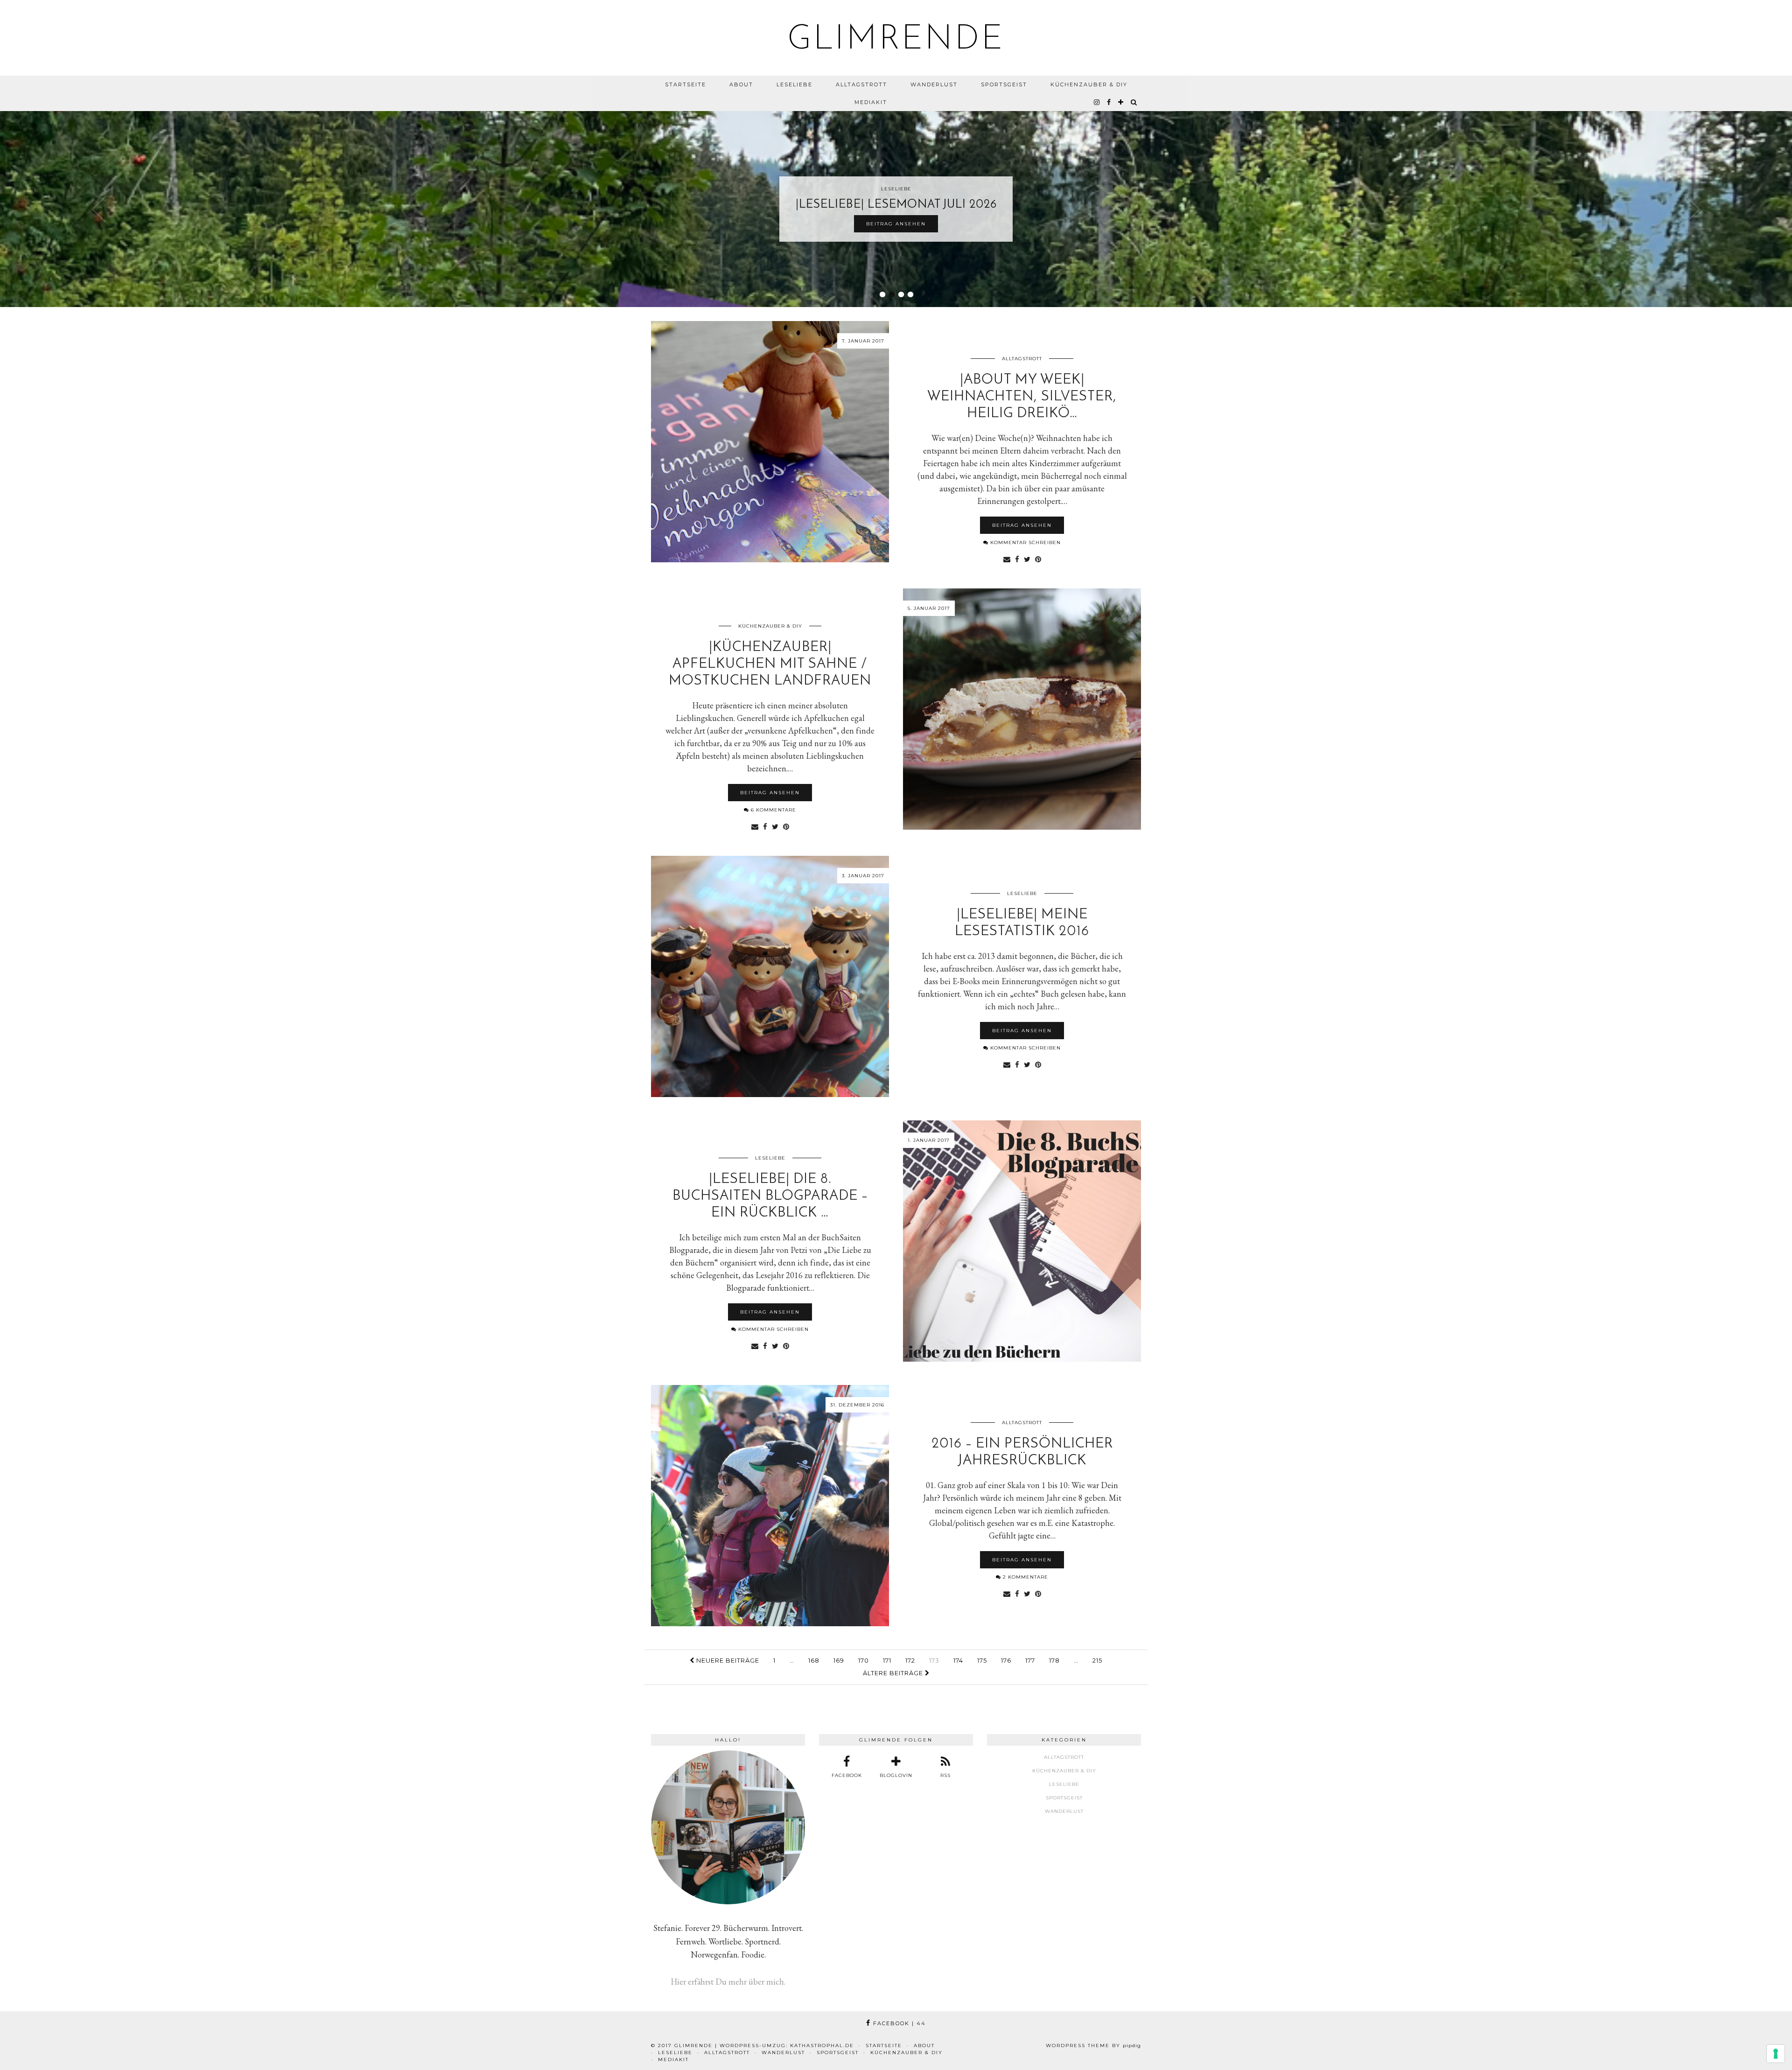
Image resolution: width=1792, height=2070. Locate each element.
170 (864, 1660)
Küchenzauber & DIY (1089, 84)
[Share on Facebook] (1017, 559)
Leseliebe (794, 84)
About (741, 84)
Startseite (686, 84)
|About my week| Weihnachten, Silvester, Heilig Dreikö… (1022, 397)
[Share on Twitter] (1027, 559)
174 (958, 1660)
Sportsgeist (1004, 84)
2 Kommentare (1025, 1577)
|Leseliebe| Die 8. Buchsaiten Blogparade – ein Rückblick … (770, 1196)
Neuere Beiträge (727, 1660)
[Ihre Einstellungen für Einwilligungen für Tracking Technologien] (1776, 2054)
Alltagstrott (861, 84)
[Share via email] (1007, 559)
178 (1054, 1660)
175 (982, 1660)
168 (814, 1660)
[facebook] (1109, 102)
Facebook (898, 2023)
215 (1097, 1660)
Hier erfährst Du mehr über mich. (728, 1982)
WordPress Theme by (1093, 2046)
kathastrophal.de (822, 2046)
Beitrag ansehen (896, 224)
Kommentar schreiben (1025, 542)
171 (887, 1660)
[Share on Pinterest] (1038, 559)
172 (910, 1660)
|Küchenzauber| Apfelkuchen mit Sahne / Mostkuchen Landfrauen (770, 664)
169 (839, 1660)
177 (1030, 1660)
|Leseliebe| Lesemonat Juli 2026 (896, 205)
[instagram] (1097, 102)
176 (1006, 1660)
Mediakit (871, 102)
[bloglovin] (1121, 102)
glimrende (896, 40)
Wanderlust (934, 84)
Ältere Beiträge (894, 1673)
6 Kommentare (773, 810)
